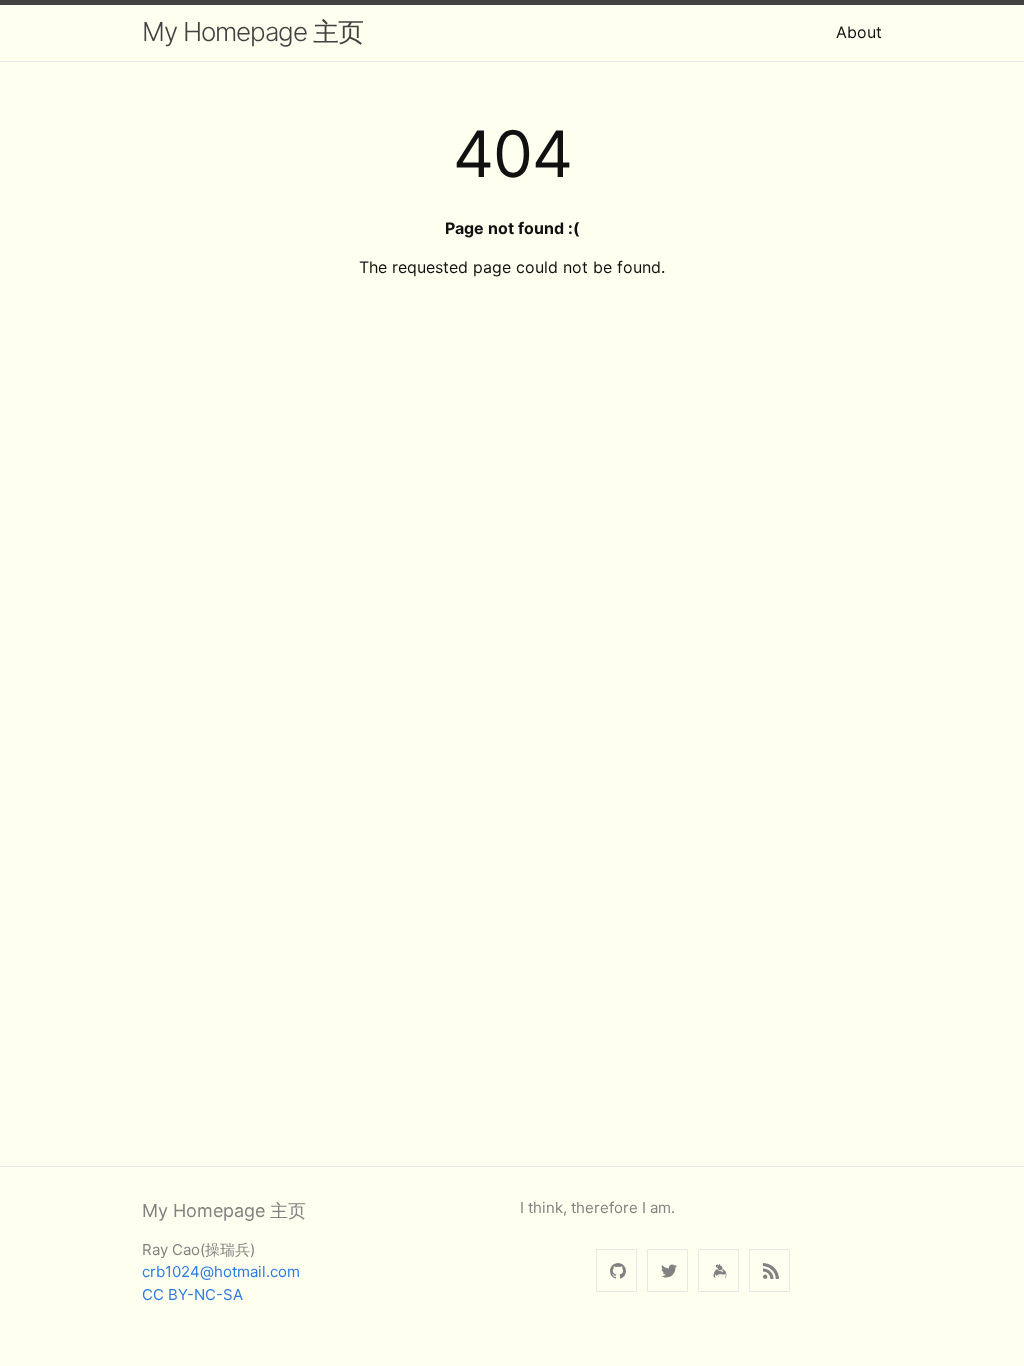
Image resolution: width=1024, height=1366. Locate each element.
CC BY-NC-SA (192, 1294)
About (859, 32)
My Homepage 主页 (252, 31)
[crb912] (616, 1270)
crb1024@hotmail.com (221, 1271)
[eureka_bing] (667, 1270)
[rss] (769, 1270)
